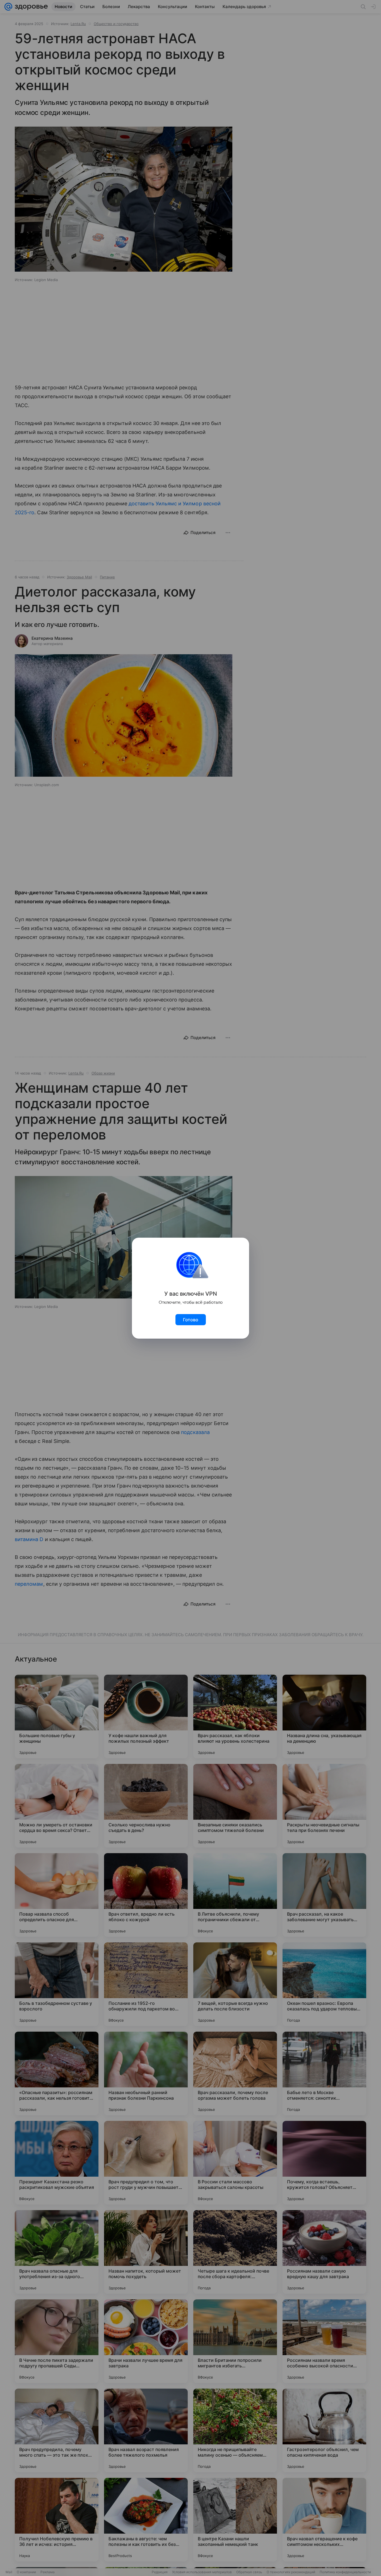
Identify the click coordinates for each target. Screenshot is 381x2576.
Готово (191, 1320)
